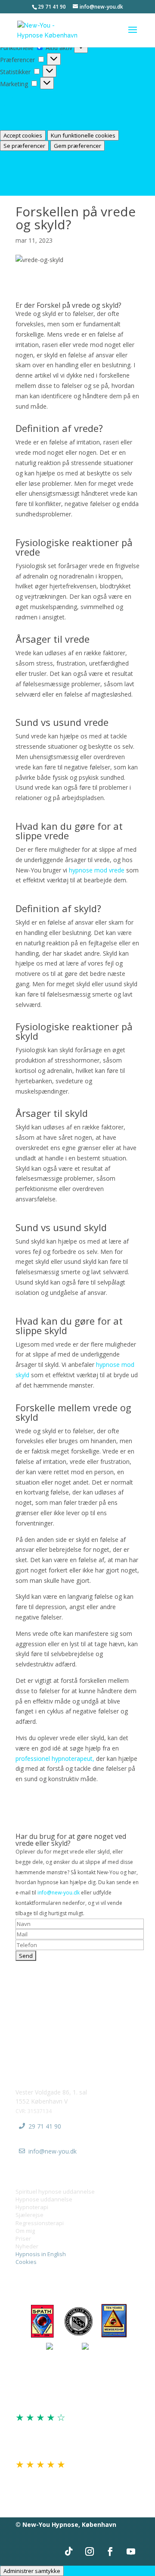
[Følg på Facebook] (110, 2551)
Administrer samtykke (32, 2571)
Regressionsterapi (40, 2223)
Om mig (25, 2231)
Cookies (26, 2262)
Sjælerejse (29, 2215)
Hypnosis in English (41, 2254)
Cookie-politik (19, 156)
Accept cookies (23, 135)
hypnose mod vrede (97, 870)
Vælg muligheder (23, 94)
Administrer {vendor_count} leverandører (56, 115)
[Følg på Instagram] (90, 2551)
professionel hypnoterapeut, (55, 1758)
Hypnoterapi (32, 2207)
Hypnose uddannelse (44, 2199)
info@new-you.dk (59, 1893)
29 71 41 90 (45, 2126)
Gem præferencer (77, 146)
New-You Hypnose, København (69, 2524)
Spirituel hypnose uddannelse (55, 2191)
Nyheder (27, 2246)
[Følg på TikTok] (69, 2551)
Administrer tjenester (29, 105)
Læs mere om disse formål (38, 125)
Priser (23, 2238)
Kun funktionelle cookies (83, 135)
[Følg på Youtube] (131, 2551)
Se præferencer (24, 146)
